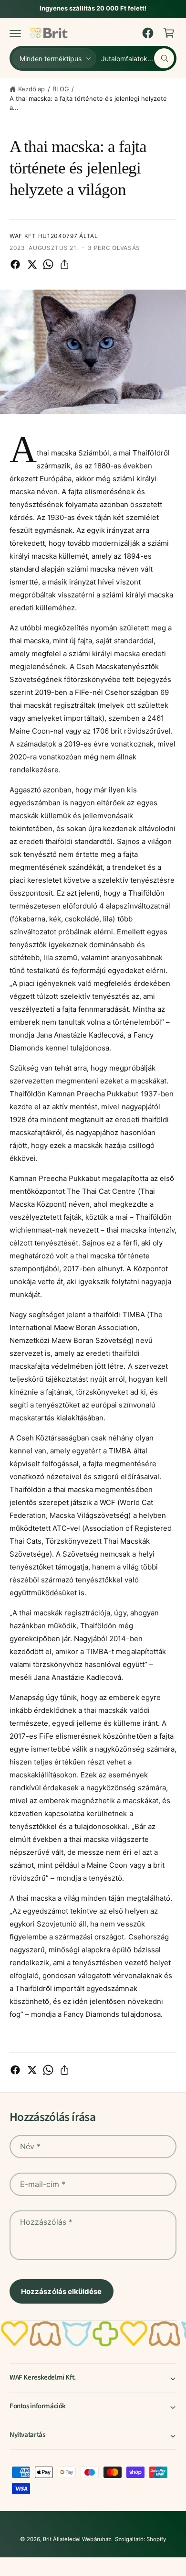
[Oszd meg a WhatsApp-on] (48, 264)
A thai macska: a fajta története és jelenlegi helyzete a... (88, 103)
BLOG (61, 89)
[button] (15, 33)
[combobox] (138, 58)
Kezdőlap (31, 89)
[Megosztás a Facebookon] (15, 264)
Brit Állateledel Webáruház (77, 2539)
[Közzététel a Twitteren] (32, 264)
